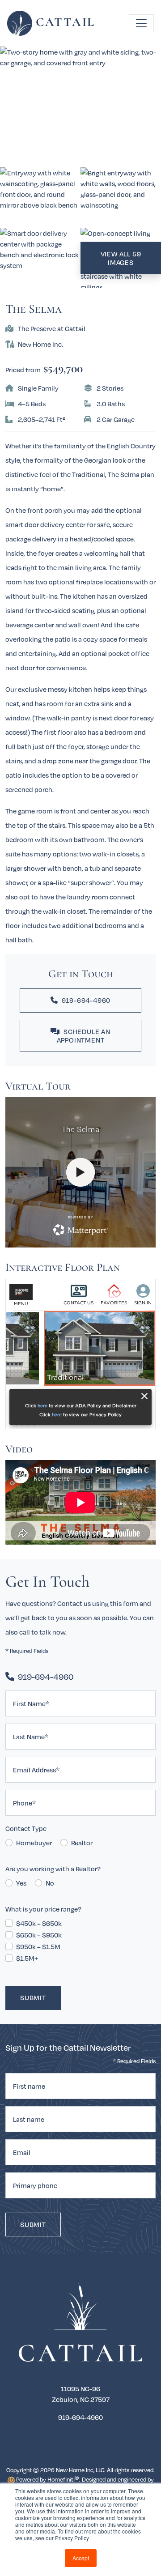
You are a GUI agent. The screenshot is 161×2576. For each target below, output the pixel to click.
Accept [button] (81, 2558)
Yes (21, 1883)
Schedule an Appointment (84, 1036)
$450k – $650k (39, 1923)
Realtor (82, 1843)
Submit (33, 1997)
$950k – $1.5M (38, 1946)
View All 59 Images (121, 258)
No (50, 1883)
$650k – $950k (39, 1935)
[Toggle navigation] (141, 23)
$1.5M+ (27, 1958)
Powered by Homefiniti (47, 2479)
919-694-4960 (86, 1000)
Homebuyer (34, 1843)
